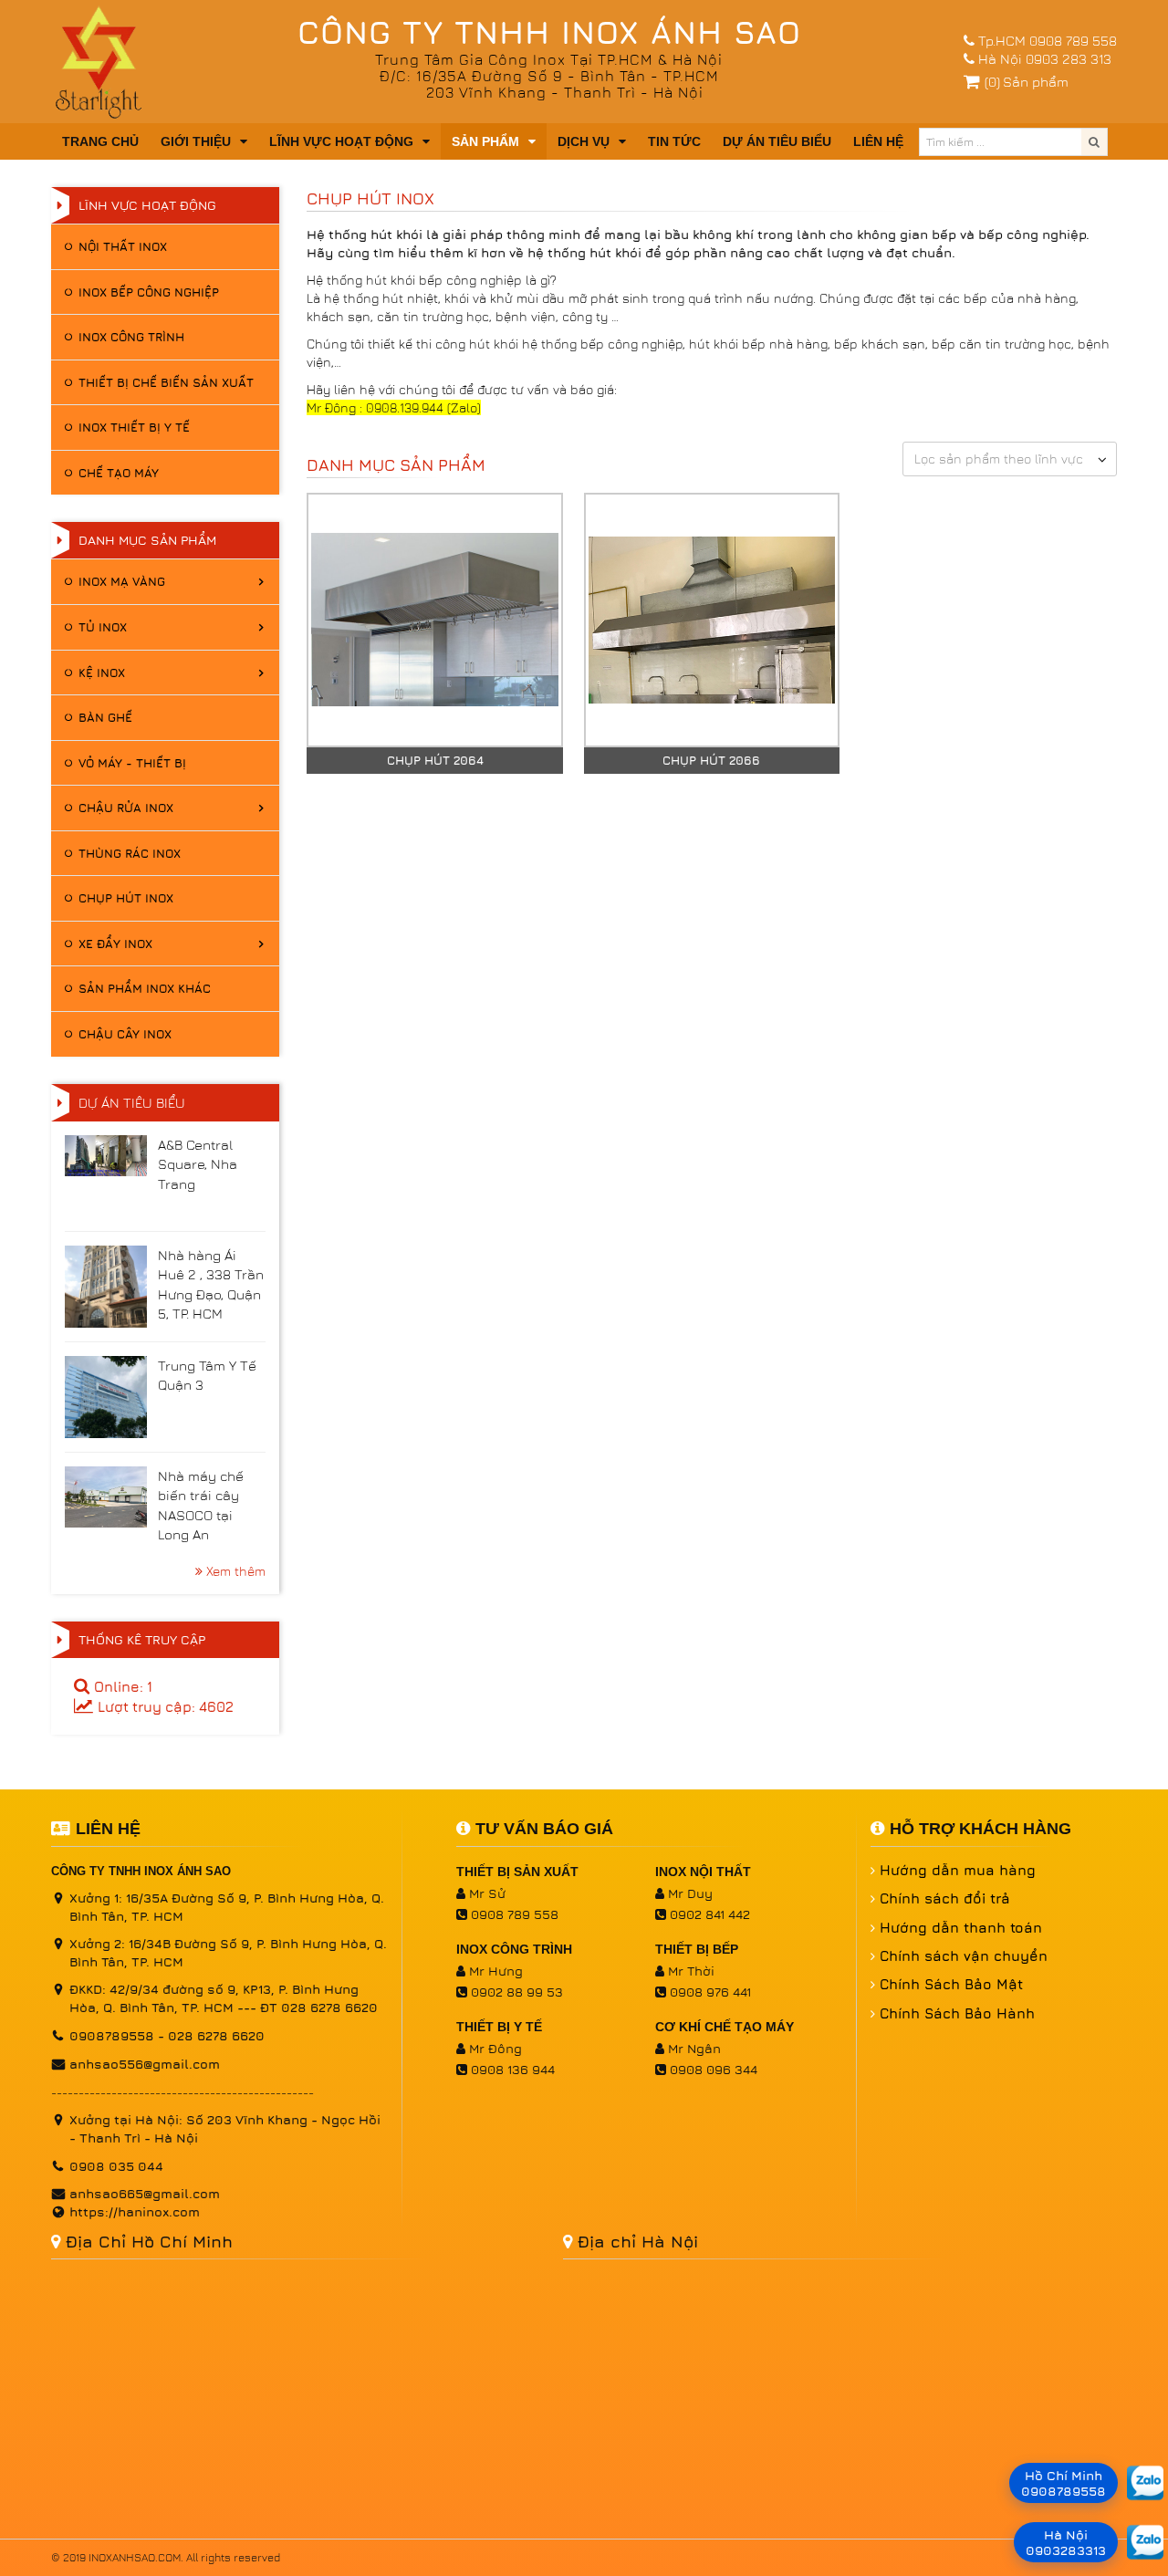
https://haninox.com (135, 2211)
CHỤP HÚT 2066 (711, 760)
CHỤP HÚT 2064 (435, 760)
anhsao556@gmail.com (145, 2064)
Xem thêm (236, 1571)
